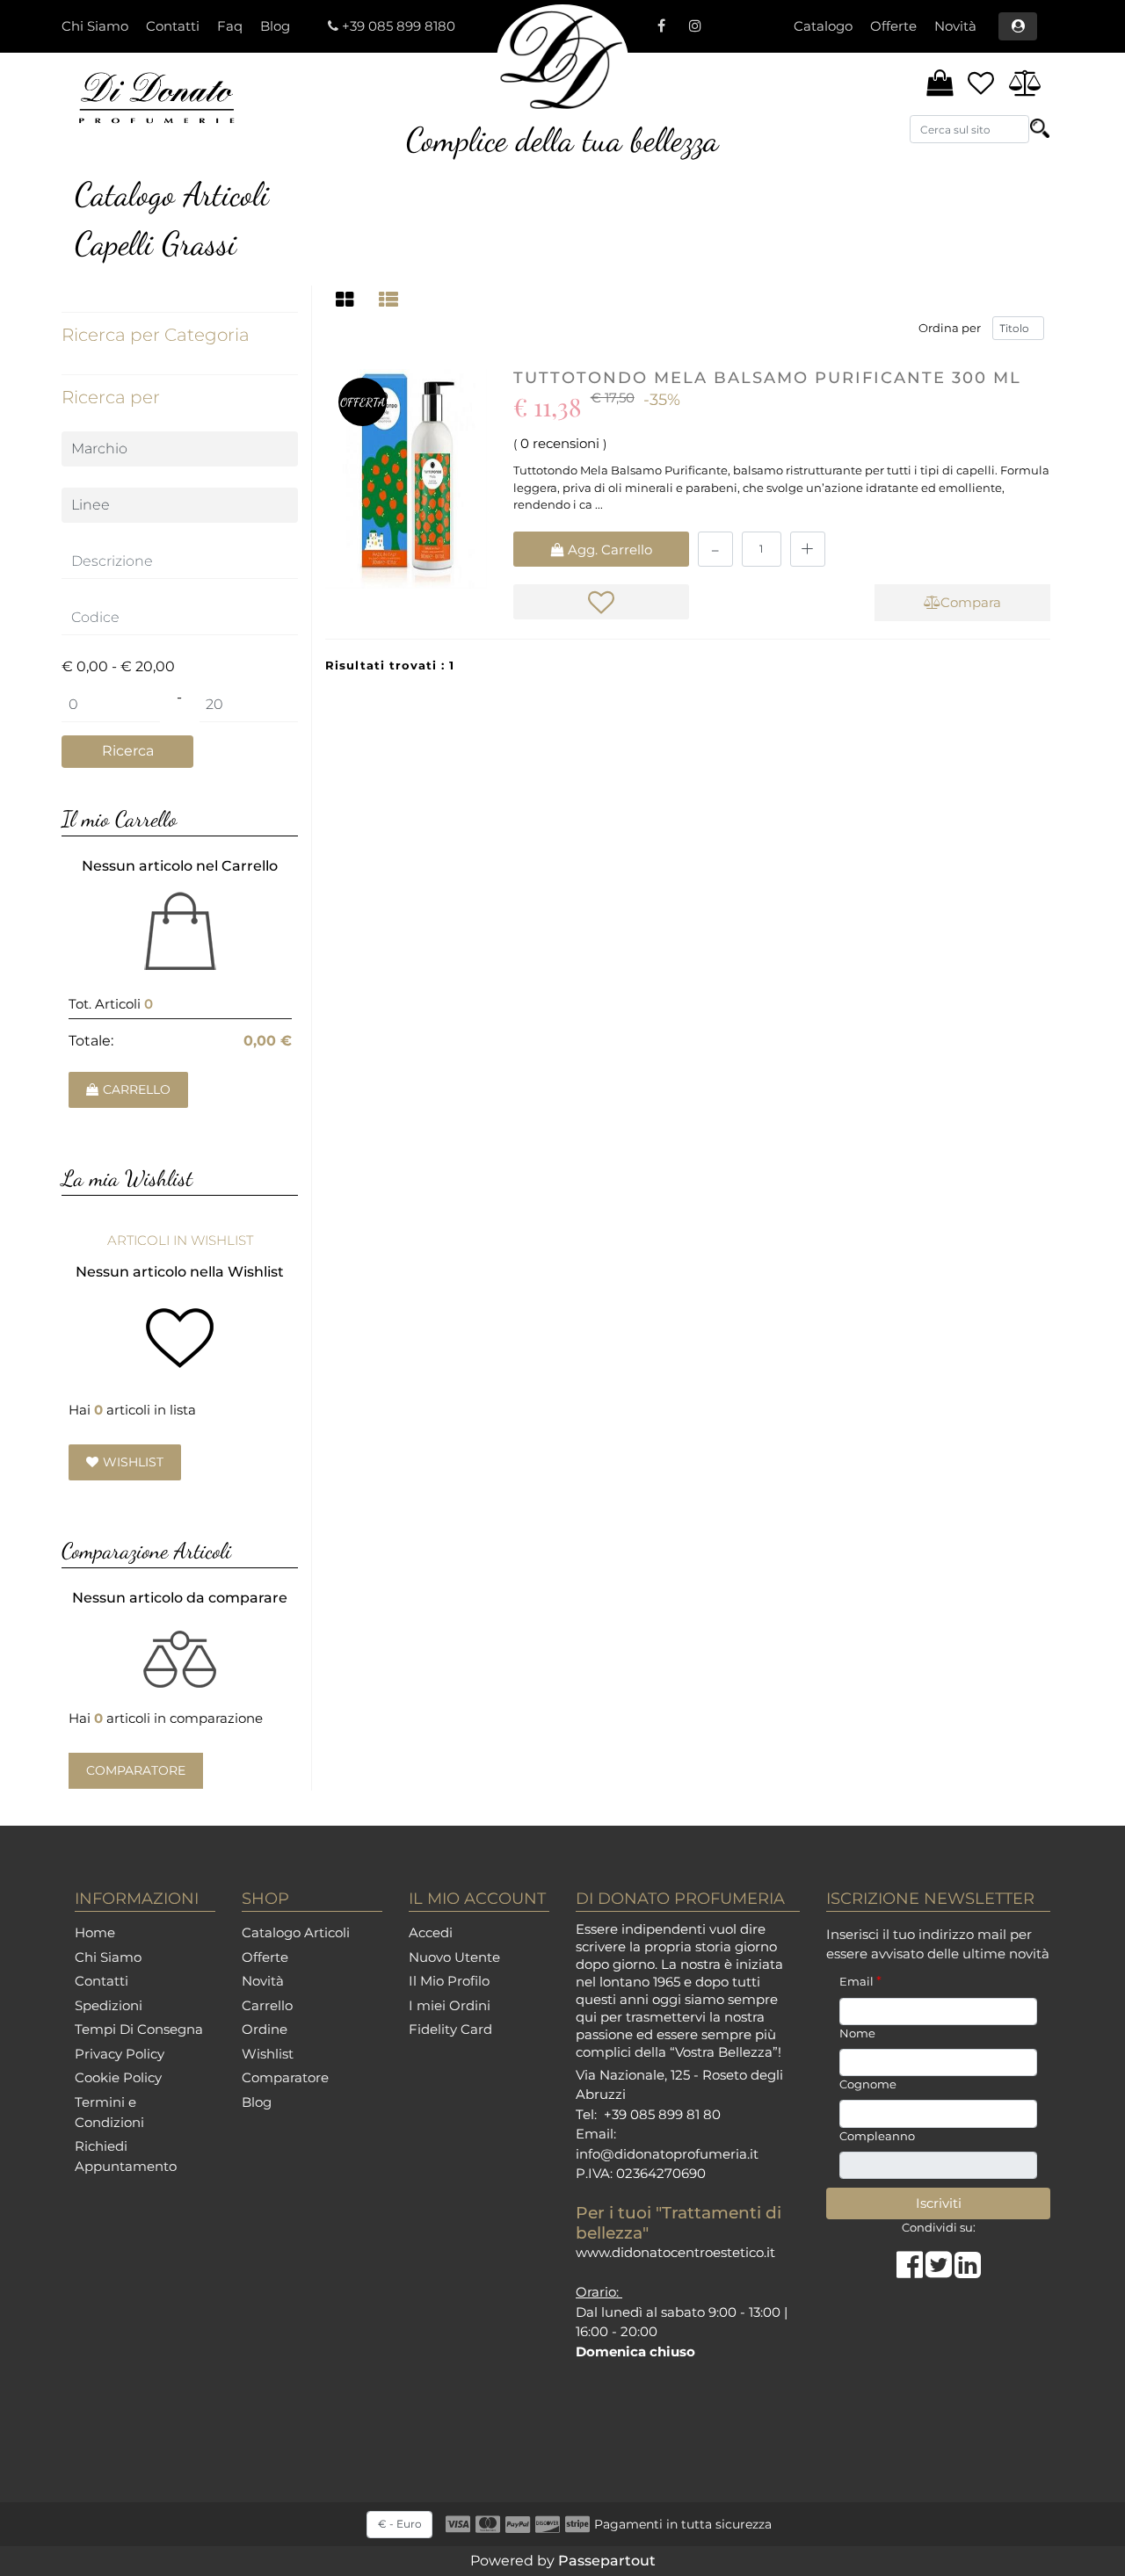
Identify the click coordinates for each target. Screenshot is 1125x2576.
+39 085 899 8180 (399, 26)
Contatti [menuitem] (173, 26)
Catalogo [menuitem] (823, 26)
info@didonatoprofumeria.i (664, 2154)
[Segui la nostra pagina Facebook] (661, 26)
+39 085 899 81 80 (662, 2114)
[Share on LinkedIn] (968, 2271)
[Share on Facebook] (911, 2271)
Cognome (868, 2084)
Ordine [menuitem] (265, 2029)
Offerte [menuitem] (893, 26)
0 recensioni (560, 443)
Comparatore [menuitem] (285, 2077)
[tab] (347, 300)
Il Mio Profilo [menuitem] (449, 1981)
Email (860, 1981)
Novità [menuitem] (955, 26)
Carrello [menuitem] (267, 2005)
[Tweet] (940, 2271)
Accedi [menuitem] (431, 1932)
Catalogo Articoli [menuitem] (296, 1932)
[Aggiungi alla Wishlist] (601, 602)
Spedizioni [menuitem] (109, 2005)
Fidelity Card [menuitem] (450, 2029)
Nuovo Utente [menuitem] (454, 1957)
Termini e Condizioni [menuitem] (109, 2112)
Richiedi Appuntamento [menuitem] (126, 2156)
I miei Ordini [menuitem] (450, 2005)
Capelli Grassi (156, 243)
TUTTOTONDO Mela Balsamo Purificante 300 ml (767, 378)
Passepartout (607, 2561)
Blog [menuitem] (275, 26)
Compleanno (877, 2136)
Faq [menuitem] (230, 26)
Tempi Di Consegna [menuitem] (139, 2029)
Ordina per (950, 328)
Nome (857, 2033)
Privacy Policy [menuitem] (120, 2054)
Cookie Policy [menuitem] (118, 2077)
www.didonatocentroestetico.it (675, 2252)
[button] (1040, 128)
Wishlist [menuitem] (268, 2054)
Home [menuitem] (95, 1932)
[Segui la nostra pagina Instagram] (693, 26)
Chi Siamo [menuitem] (95, 26)
